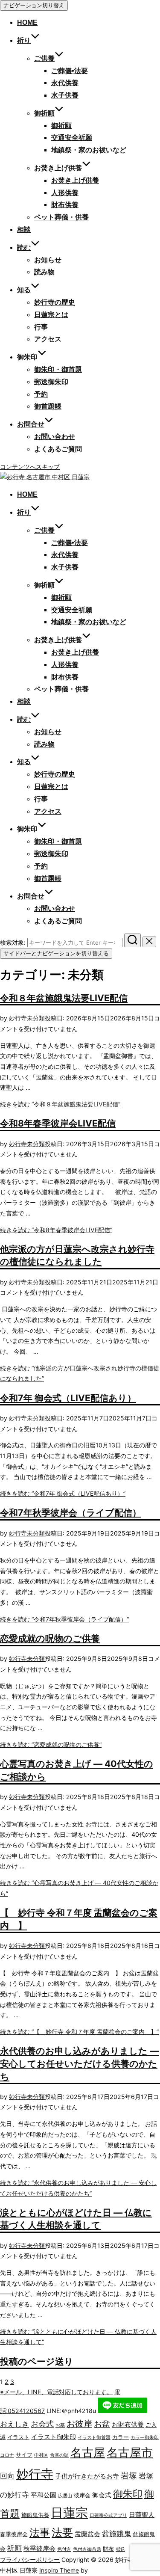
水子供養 (65, 95)
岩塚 (129, 2475)
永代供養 (65, 83)
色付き (64, 2549)
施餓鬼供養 (35, 2515)
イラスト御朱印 (54, 2437)
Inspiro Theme (59, 2570)
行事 (41, 327)
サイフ (24, 2454)
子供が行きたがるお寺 (87, 2476)
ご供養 (44, 58)
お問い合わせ (55, 437)
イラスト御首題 (94, 2438)
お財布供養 (128, 2424)
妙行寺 (18, 1018)
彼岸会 (82, 2495)
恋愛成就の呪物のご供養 (50, 1638)
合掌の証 (59, 2455)
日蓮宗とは (51, 315)
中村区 (41, 2455)
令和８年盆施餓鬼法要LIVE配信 (64, 998)
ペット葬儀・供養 (61, 217)
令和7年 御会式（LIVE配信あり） (68, 1398)
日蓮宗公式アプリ (108, 2515)
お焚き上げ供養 (75, 180)
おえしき (15, 2424)
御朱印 (128, 2494)
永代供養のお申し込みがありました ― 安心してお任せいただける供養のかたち (79, 2063)
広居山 (65, 2496)
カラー (121, 2437)
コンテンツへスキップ (30, 467)
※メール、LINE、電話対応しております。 (56, 2392)
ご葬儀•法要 (70, 71)
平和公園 (44, 2495)
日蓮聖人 (142, 2515)
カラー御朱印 (145, 2438)
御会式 (102, 2495)
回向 (7, 2476)
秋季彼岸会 (39, 2548)
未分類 (36, 1018)
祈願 (15, 2548)
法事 (40, 2533)
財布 (108, 2549)
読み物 (44, 272)
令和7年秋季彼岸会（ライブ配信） (71, 1512)
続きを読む (60, 1104)
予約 (41, 394)
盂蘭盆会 (87, 2534)
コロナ (7, 2455)
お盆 (102, 2424)
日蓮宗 (69, 2512)
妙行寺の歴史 (55, 302)
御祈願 (44, 113)
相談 (24, 230)
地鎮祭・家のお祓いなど (89, 150)
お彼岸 (79, 2424)
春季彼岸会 (14, 2534)
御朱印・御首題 (58, 369)
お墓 (60, 2425)
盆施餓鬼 (116, 2534)
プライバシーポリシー (30, 2560)
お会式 (42, 2424)
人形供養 (65, 193)
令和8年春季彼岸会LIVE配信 (58, 1123)
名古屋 (88, 2453)
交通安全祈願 (72, 138)
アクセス (48, 339)
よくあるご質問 (58, 449)
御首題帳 (48, 406)
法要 (62, 2532)
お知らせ (48, 260)
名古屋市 (130, 2453)
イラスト (18, 2437)
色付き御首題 (87, 2549)
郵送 (120, 2549)
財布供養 (65, 205)
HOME (27, 22)
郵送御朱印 (51, 382)
